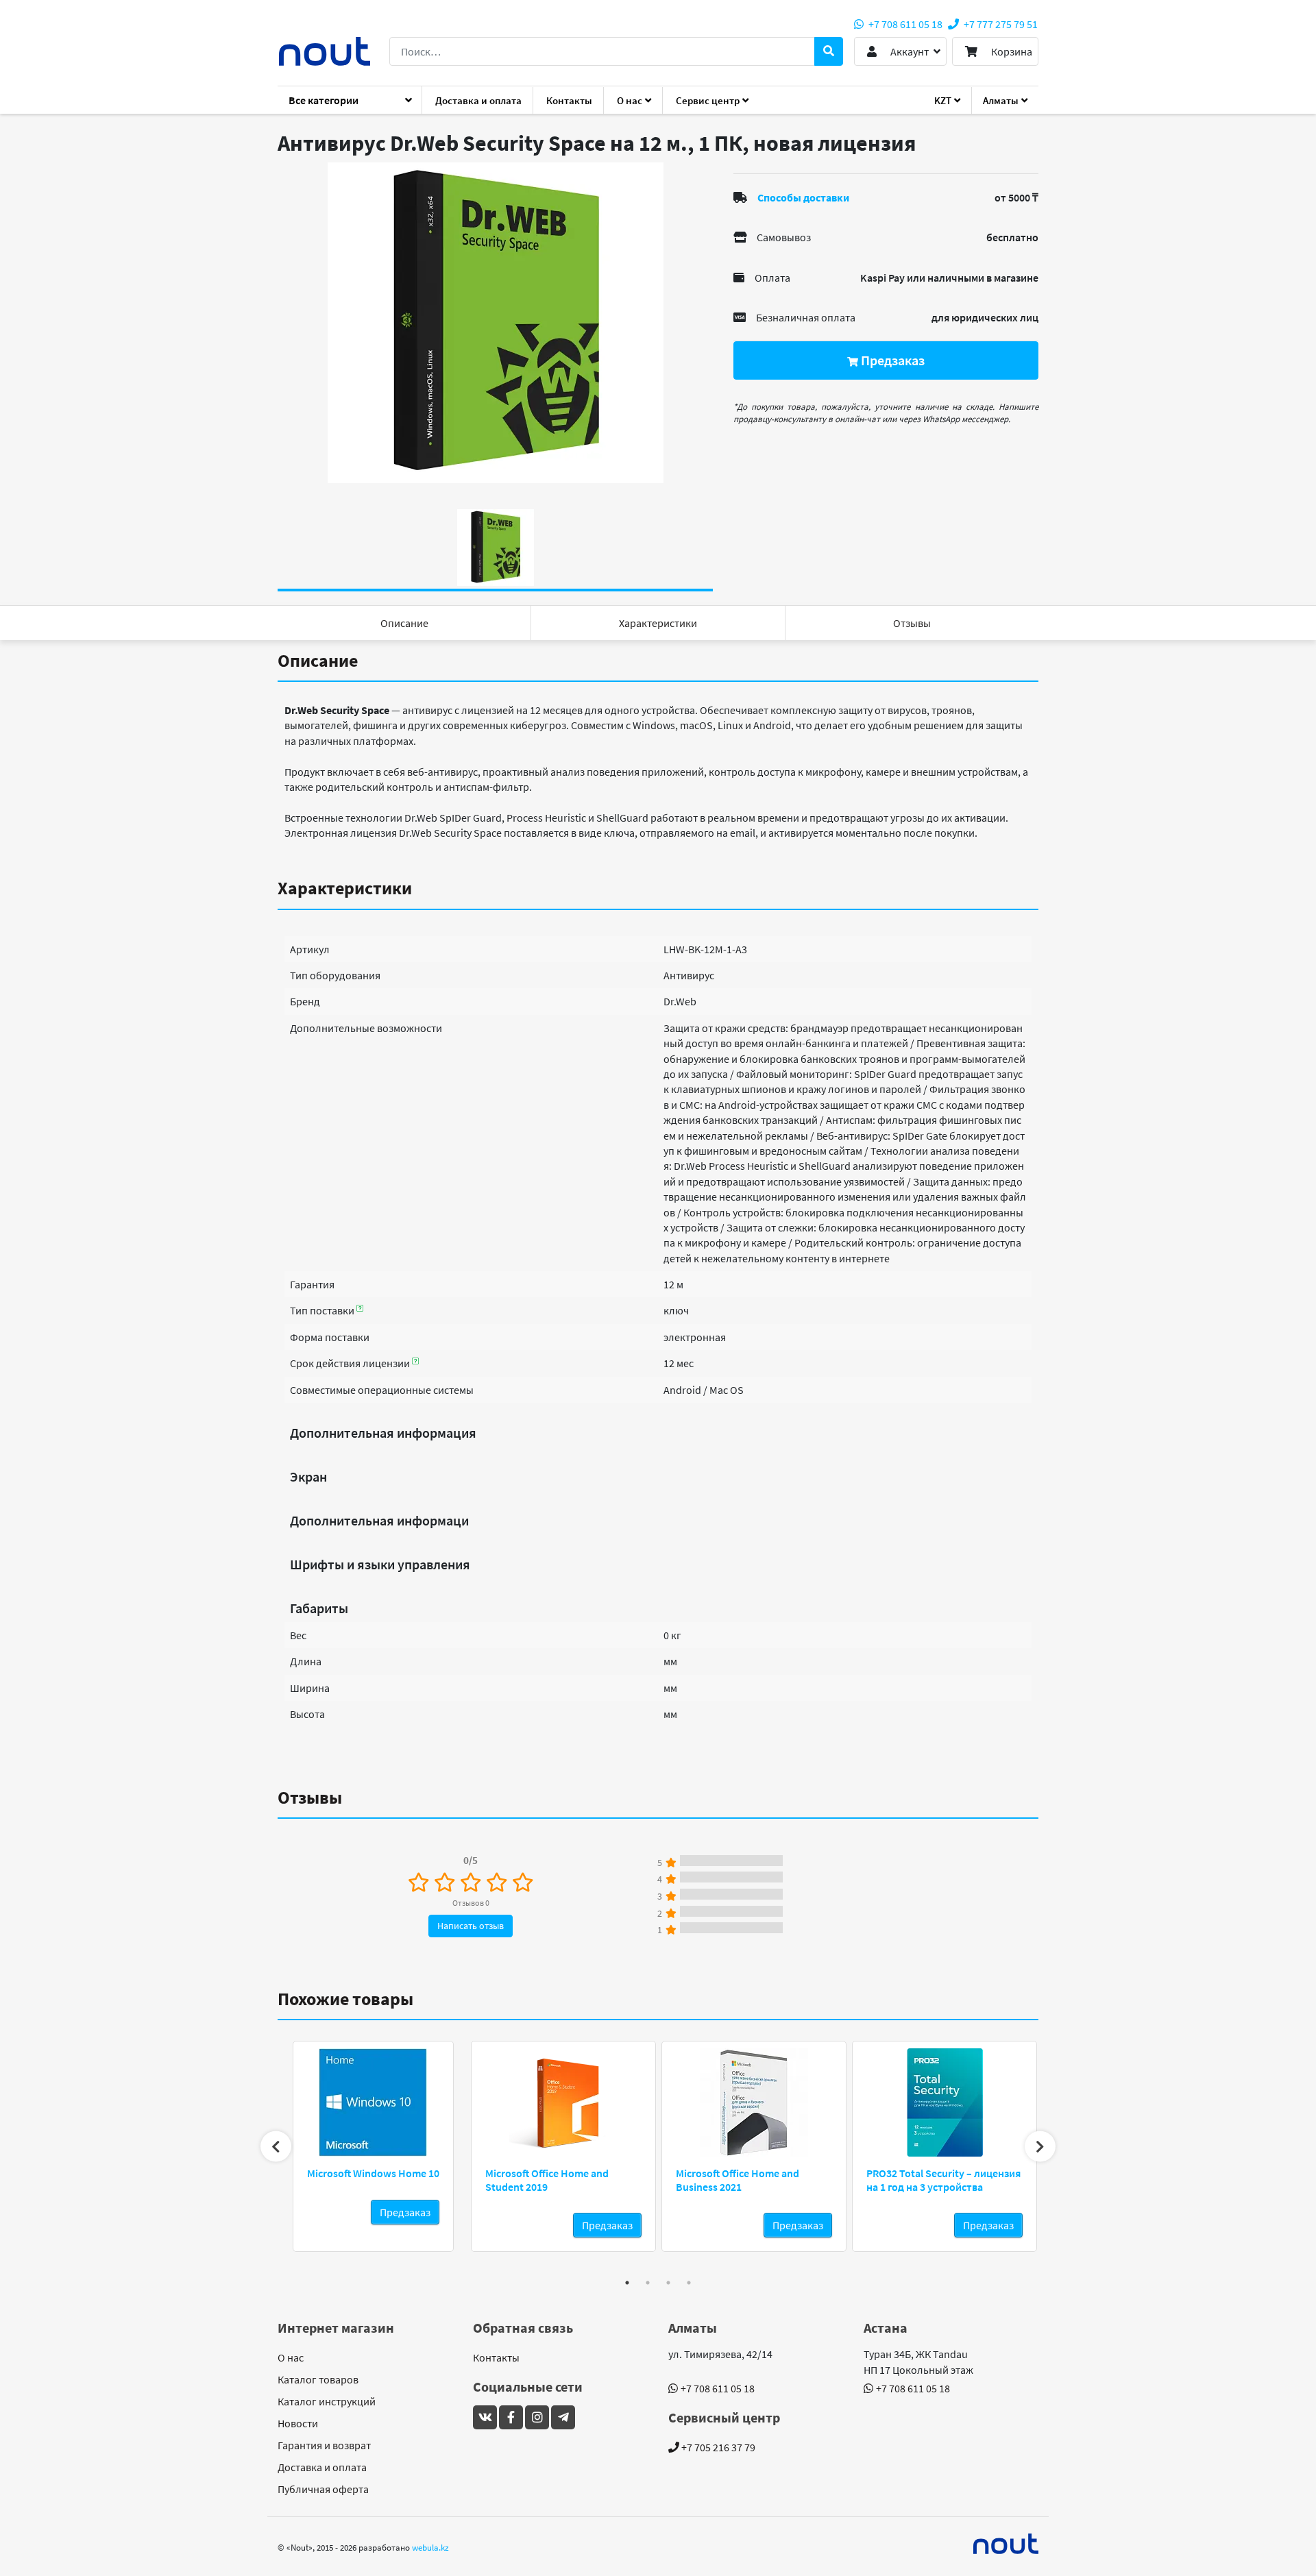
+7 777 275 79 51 (1000, 24)
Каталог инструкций (327, 2401)
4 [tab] (689, 2283)
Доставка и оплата (478, 100)
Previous (276, 2147)
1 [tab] (627, 2283)
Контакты (569, 100)
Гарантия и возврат (324, 2445)
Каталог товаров (318, 2379)
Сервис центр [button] (708, 100)
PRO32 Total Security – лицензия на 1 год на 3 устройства (943, 2180)
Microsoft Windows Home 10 (373, 2173)
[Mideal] (1006, 2544)
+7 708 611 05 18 (904, 24)
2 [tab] (648, 2283)
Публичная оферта (323, 2489)
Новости (298, 2423)
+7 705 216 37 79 (717, 2447)
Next (1040, 2147)
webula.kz (430, 2547)
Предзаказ (891, 360)
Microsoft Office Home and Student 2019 (547, 2180)
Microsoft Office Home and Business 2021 (738, 2180)
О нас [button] (630, 100)
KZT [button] (943, 100)
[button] (900, 51)
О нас (291, 2357)
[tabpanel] (495, 323)
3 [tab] (668, 2283)
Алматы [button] (1001, 100)
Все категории (324, 100)
